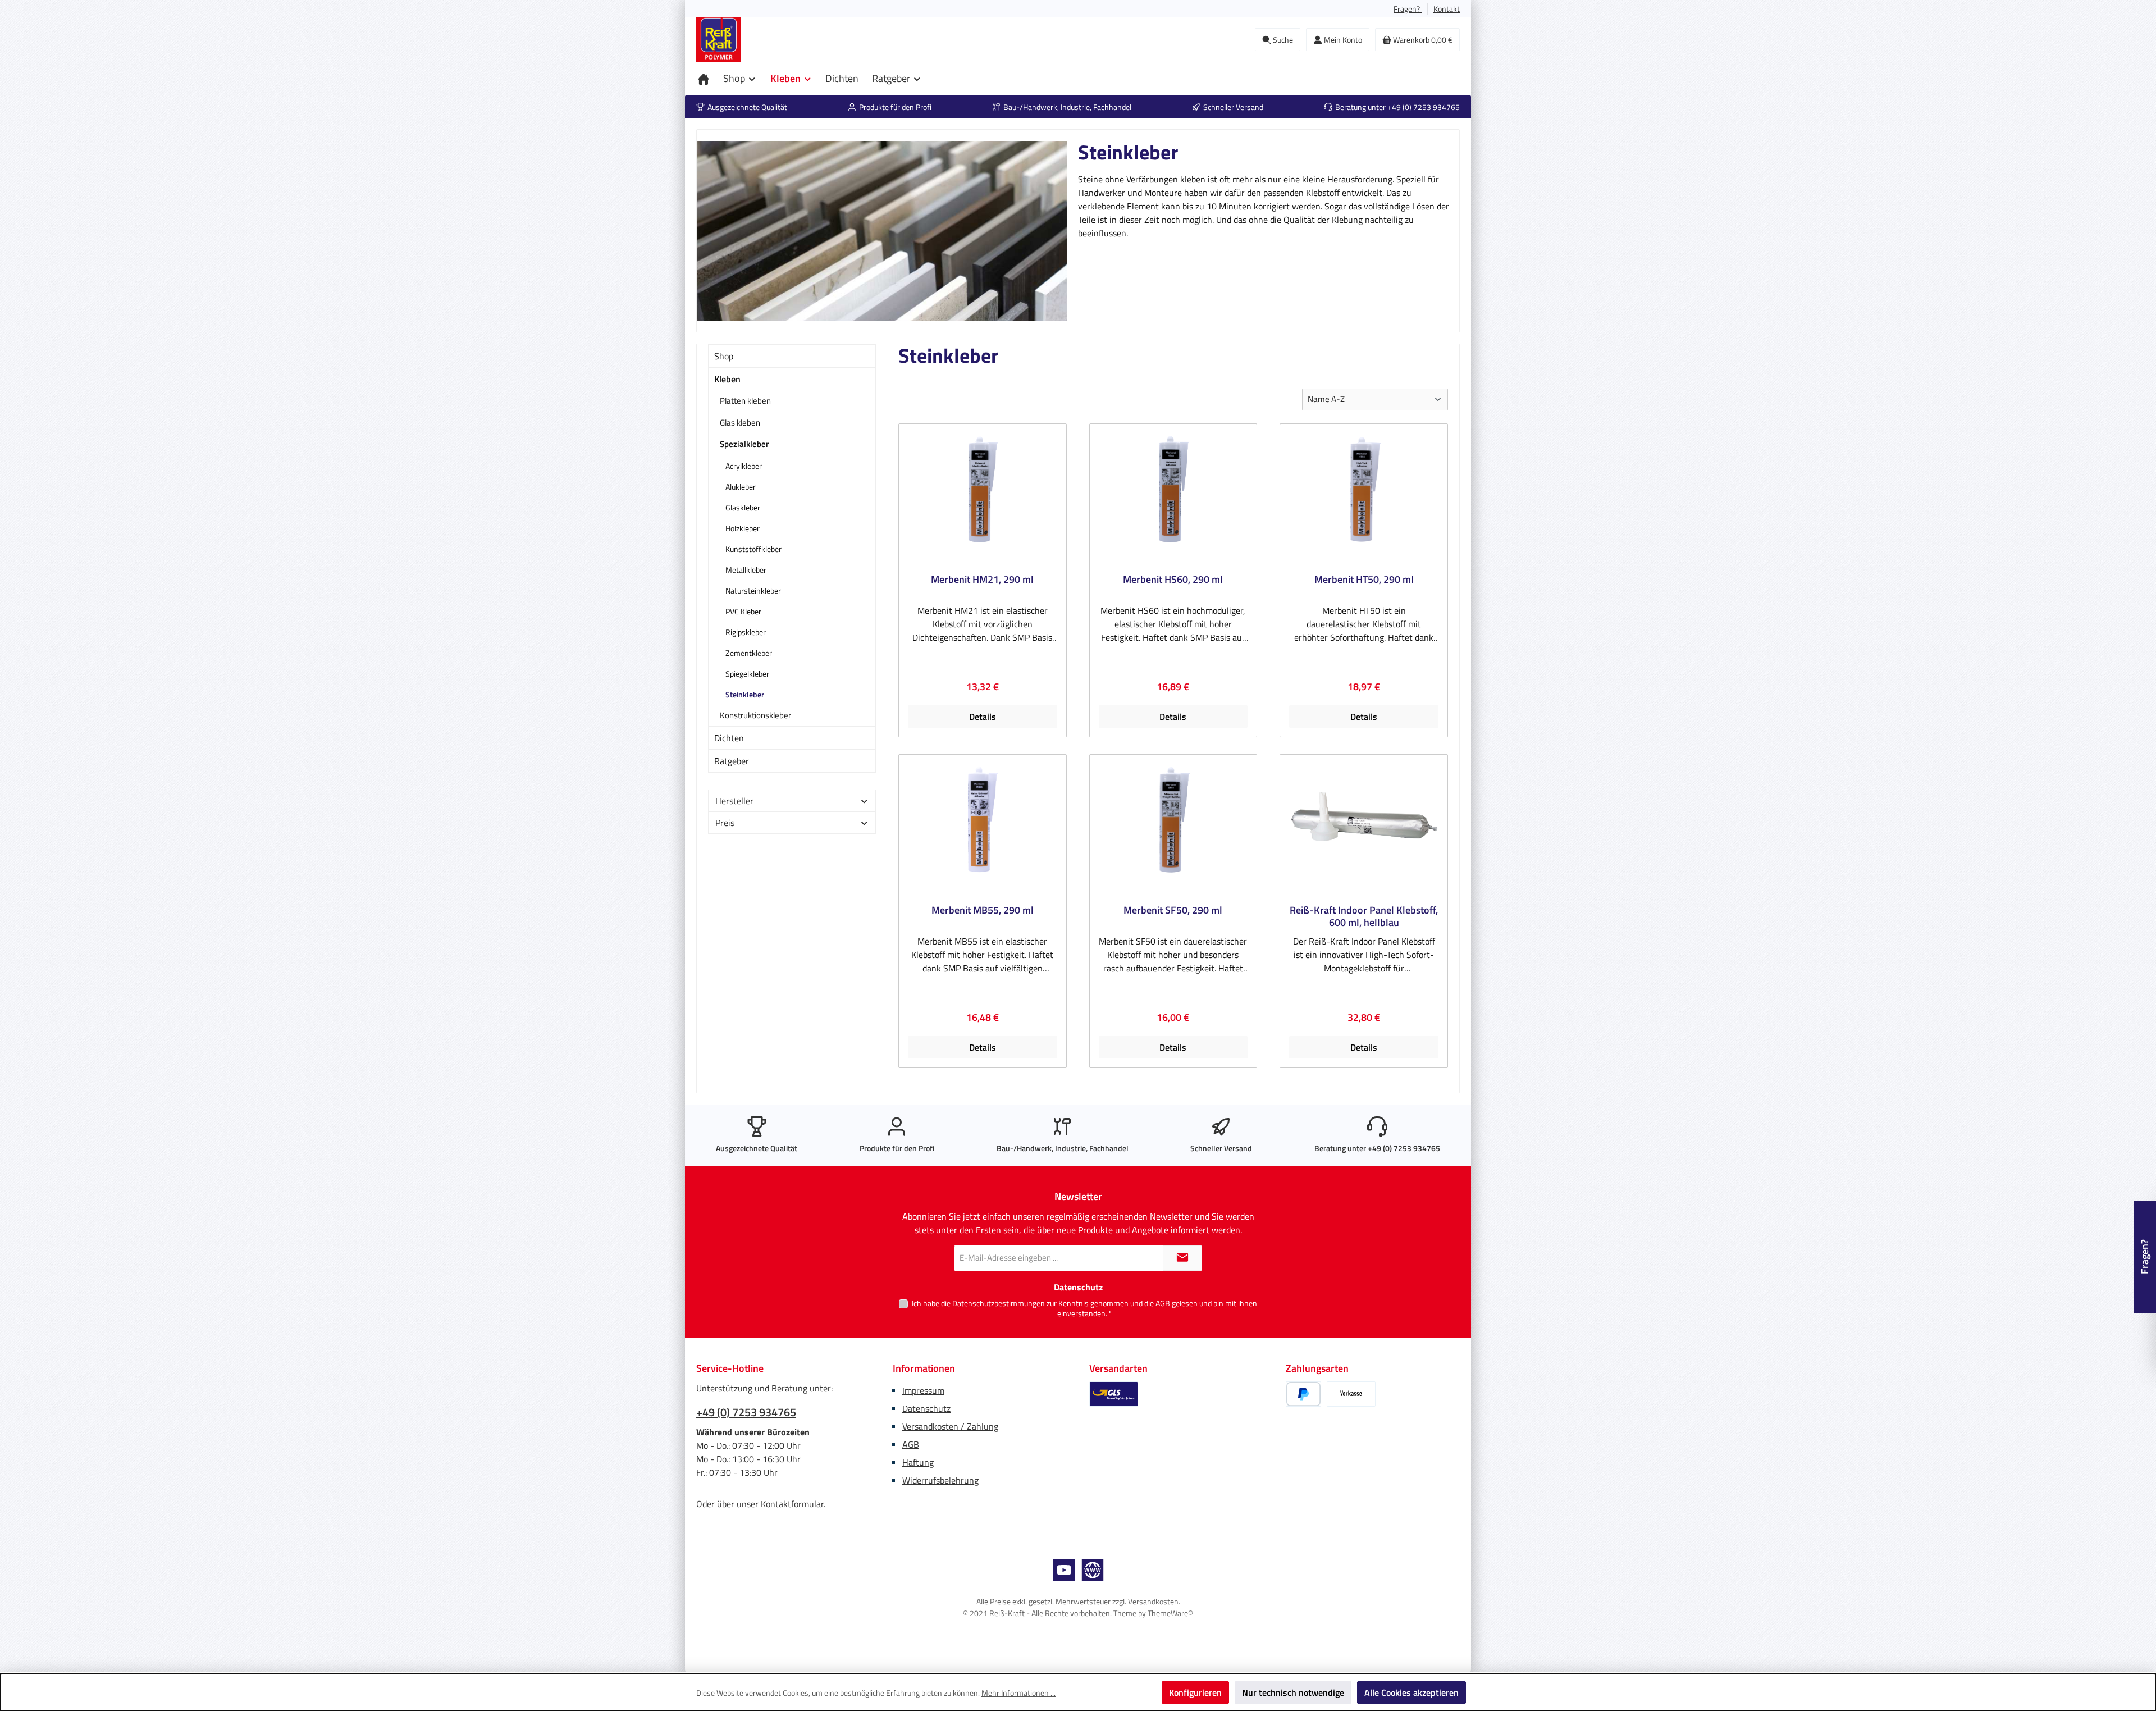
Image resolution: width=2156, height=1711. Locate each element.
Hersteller (734, 801)
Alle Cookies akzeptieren (1412, 1692)
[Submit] (1182, 1258)
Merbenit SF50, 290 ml (1173, 911)
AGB (1163, 1303)
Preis (725, 823)
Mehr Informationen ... (1018, 1693)
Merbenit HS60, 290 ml (1173, 580)
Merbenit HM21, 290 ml (982, 580)
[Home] (704, 79)
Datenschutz (926, 1408)
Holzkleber (743, 528)
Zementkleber (749, 653)
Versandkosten (1153, 1601)
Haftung (918, 1462)
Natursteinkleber (753, 590)
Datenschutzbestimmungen (999, 1303)
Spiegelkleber (747, 674)
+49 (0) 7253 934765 (746, 1412)
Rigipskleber (746, 632)
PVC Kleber (743, 611)
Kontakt (1447, 9)
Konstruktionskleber (755, 715)
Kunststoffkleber (753, 549)
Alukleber (741, 487)
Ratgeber (732, 761)
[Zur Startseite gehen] (719, 39)
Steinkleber (745, 694)
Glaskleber (743, 507)
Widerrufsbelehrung (940, 1480)
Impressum (923, 1390)
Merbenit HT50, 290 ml (1364, 580)
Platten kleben (745, 401)
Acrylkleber (744, 466)
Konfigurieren (1195, 1692)
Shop (724, 356)
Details (983, 717)
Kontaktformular (792, 1504)
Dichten (729, 738)
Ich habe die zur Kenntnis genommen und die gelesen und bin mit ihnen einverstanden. (1084, 1308)
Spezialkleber (744, 444)
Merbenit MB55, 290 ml (983, 911)
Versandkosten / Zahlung (950, 1426)
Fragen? (1408, 9)
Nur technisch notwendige (1293, 1692)
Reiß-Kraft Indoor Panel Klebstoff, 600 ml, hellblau (1364, 916)
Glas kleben (740, 423)
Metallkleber (746, 570)
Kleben (727, 379)
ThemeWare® (1170, 1613)
